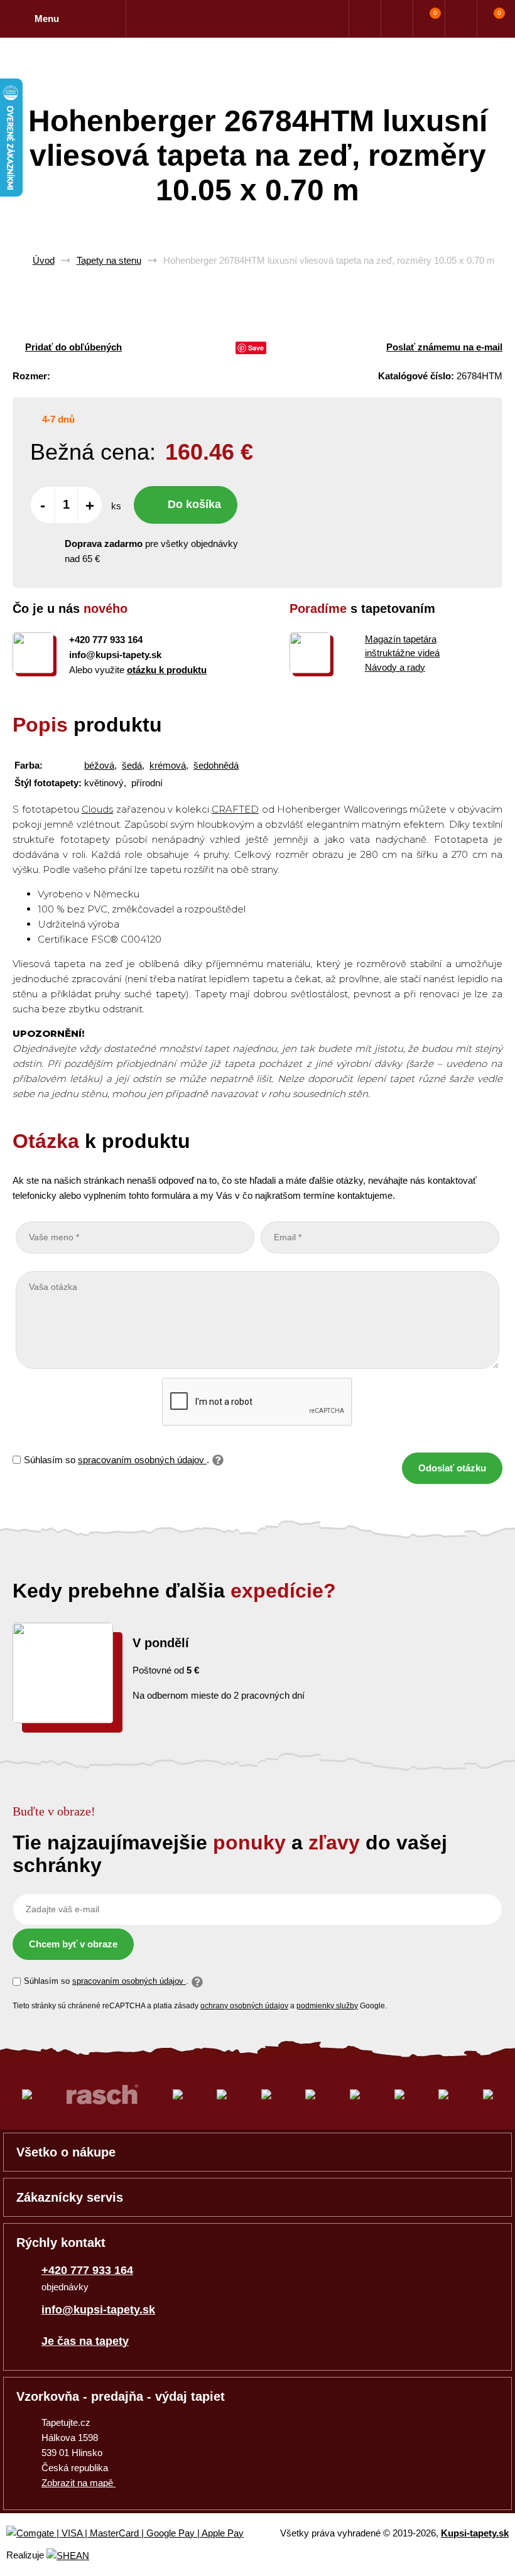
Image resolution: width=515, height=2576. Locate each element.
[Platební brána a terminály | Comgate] (135, 2534)
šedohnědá (216, 765)
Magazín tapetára (401, 639)
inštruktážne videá (402, 653)
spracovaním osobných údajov (142, 1460)
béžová (99, 765)
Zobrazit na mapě (79, 2483)
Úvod (44, 260)
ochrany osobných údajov (244, 2006)
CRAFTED (235, 809)
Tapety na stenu (109, 260)
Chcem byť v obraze (73, 1944)
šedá (132, 765)
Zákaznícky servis (70, 2197)
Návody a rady (395, 667)
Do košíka (194, 504)
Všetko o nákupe (66, 2152)
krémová (168, 765)
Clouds (97, 809)
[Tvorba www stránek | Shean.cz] (68, 2556)
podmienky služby (327, 2006)
